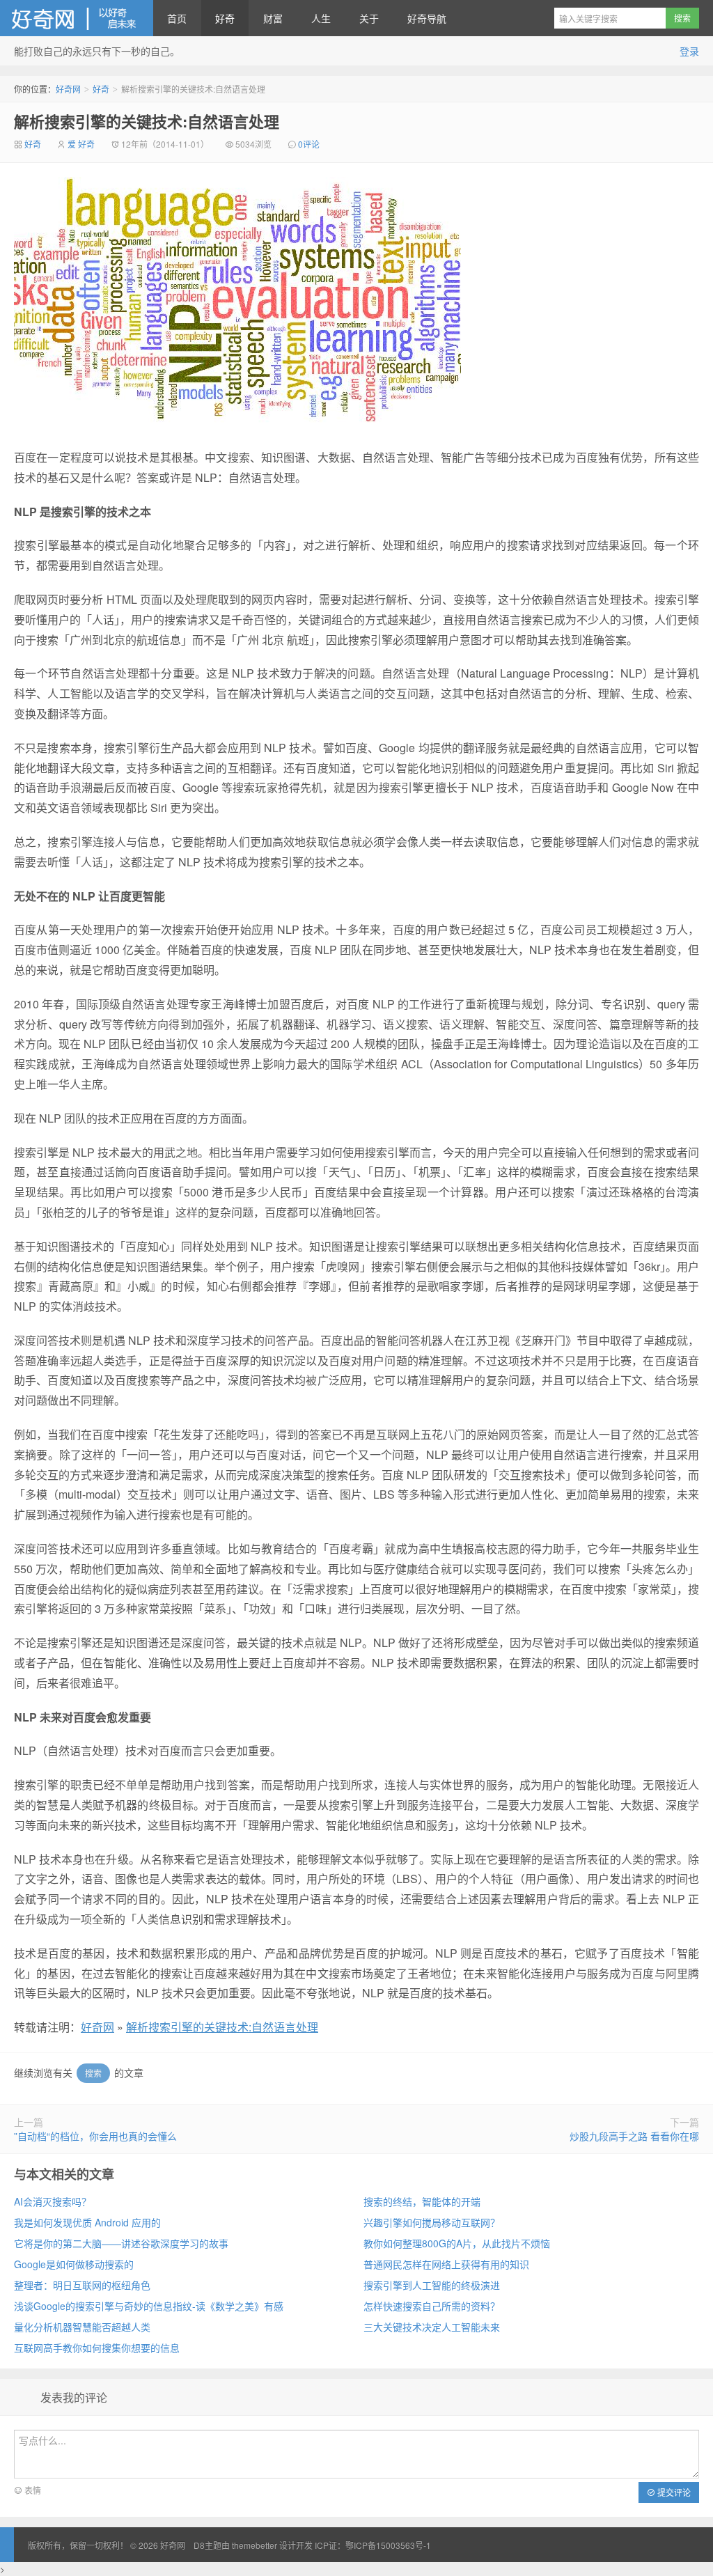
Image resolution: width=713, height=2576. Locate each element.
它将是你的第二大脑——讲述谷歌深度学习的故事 (121, 2243)
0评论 (309, 144)
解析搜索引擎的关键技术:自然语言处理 (147, 121)
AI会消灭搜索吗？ (53, 2201)
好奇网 (77, 18)
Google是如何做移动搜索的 (74, 2264)
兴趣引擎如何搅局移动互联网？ (432, 2222)
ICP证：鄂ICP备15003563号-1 (373, 2545)
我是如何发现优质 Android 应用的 (87, 2222)
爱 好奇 (81, 144)
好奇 (225, 18)
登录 (689, 51)
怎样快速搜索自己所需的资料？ (432, 2306)
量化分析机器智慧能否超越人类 (82, 2327)
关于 (369, 18)
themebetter (254, 2545)
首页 (177, 18)
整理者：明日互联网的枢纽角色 (82, 2285)
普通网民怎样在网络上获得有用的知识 (446, 2264)
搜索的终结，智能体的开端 (422, 2201)
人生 (321, 18)
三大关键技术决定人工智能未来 (432, 2327)
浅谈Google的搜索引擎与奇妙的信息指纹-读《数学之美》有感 (149, 2306)
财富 (273, 18)
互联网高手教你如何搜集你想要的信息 (97, 2348)
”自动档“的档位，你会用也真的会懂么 (95, 2136)
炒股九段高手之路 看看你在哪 (634, 2136)
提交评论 (673, 2492)
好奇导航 (427, 18)
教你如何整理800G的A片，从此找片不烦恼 (457, 2243)
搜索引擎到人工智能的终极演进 (432, 2285)
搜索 (93, 2073)
